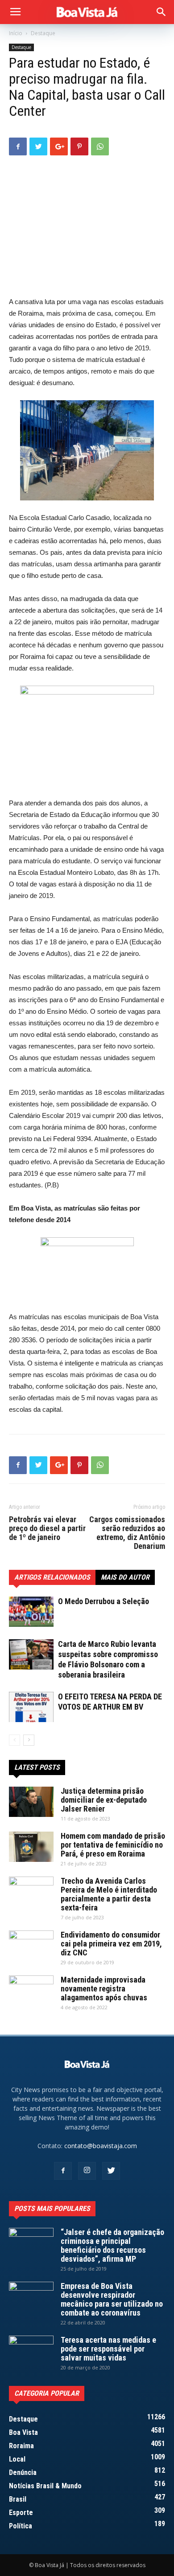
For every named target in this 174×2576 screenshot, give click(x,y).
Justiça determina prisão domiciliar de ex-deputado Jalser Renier (104, 1800)
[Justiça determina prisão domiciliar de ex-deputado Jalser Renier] (31, 1802)
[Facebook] (63, 2171)
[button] (162, 12)
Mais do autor (125, 1577)
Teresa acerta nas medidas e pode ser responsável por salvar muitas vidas (108, 2349)
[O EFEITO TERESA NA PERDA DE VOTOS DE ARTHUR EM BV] (31, 1707)
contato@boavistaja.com (101, 2146)
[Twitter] (111, 2171)
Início (16, 33)
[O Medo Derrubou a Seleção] (31, 1612)
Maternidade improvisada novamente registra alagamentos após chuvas (104, 1989)
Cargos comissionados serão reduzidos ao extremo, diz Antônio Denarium (127, 1533)
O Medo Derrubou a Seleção (104, 1601)
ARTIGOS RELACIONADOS (52, 1577)
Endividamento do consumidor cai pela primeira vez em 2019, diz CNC (111, 1944)
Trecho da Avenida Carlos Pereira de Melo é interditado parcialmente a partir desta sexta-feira (109, 1894)
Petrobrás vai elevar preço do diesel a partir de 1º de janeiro (47, 1528)
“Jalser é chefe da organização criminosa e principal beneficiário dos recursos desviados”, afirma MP (112, 2245)
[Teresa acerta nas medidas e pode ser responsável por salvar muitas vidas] (31, 2351)
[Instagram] (87, 2171)
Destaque (43, 33)
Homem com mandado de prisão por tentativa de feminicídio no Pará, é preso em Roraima (113, 1845)
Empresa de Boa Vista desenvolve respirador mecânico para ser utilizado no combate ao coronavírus (112, 2299)
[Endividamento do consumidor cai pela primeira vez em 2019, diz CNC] (31, 1946)
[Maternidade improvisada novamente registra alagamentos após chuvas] (31, 1991)
